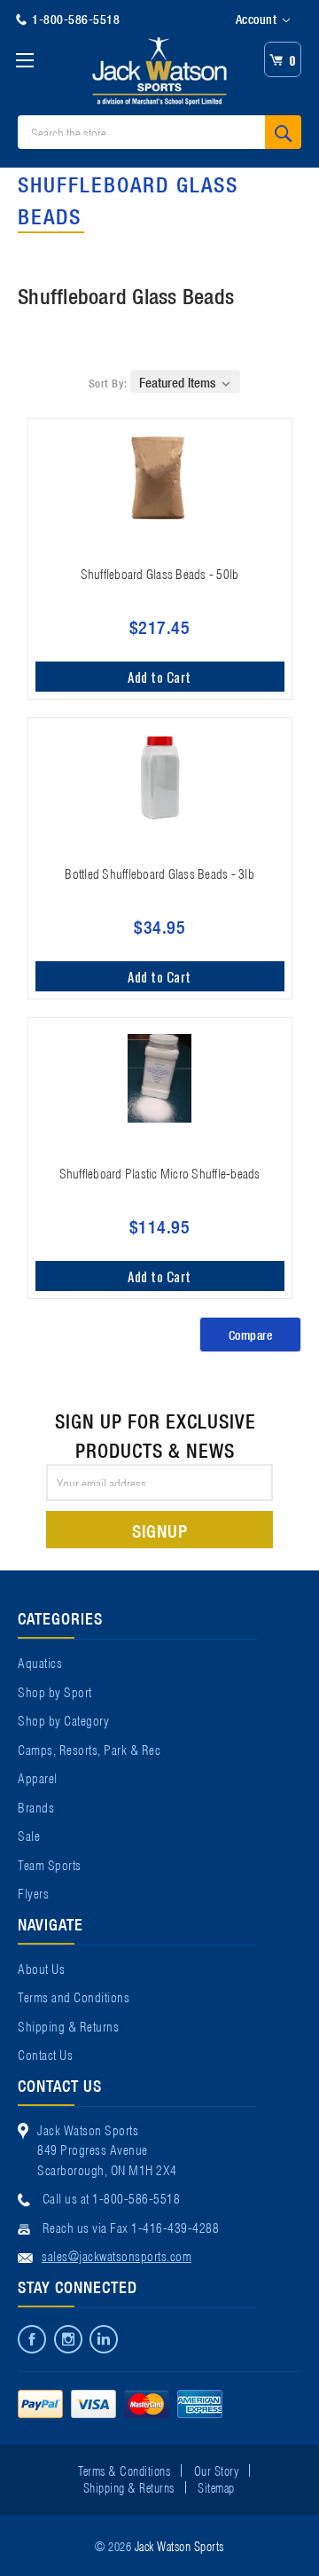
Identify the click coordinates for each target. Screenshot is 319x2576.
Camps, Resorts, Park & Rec (89, 1749)
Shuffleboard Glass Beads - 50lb (160, 573)
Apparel (38, 1777)
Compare (251, 1335)
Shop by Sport (55, 1691)
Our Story (217, 2470)
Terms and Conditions (74, 1996)
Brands (36, 1806)
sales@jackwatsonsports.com (117, 2255)
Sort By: (108, 383)
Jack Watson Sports (179, 2545)
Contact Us (45, 2054)
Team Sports (50, 1864)
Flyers (33, 1892)
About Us (41, 1968)
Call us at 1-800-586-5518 (112, 2197)
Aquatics (40, 1662)
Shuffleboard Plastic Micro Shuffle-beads (160, 1172)
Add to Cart (159, 677)
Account (258, 19)
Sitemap (216, 2486)
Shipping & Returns (68, 2025)
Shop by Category (63, 1719)
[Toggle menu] (24, 60)
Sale (29, 1835)
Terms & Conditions (124, 2470)
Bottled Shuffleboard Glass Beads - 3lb (159, 873)
